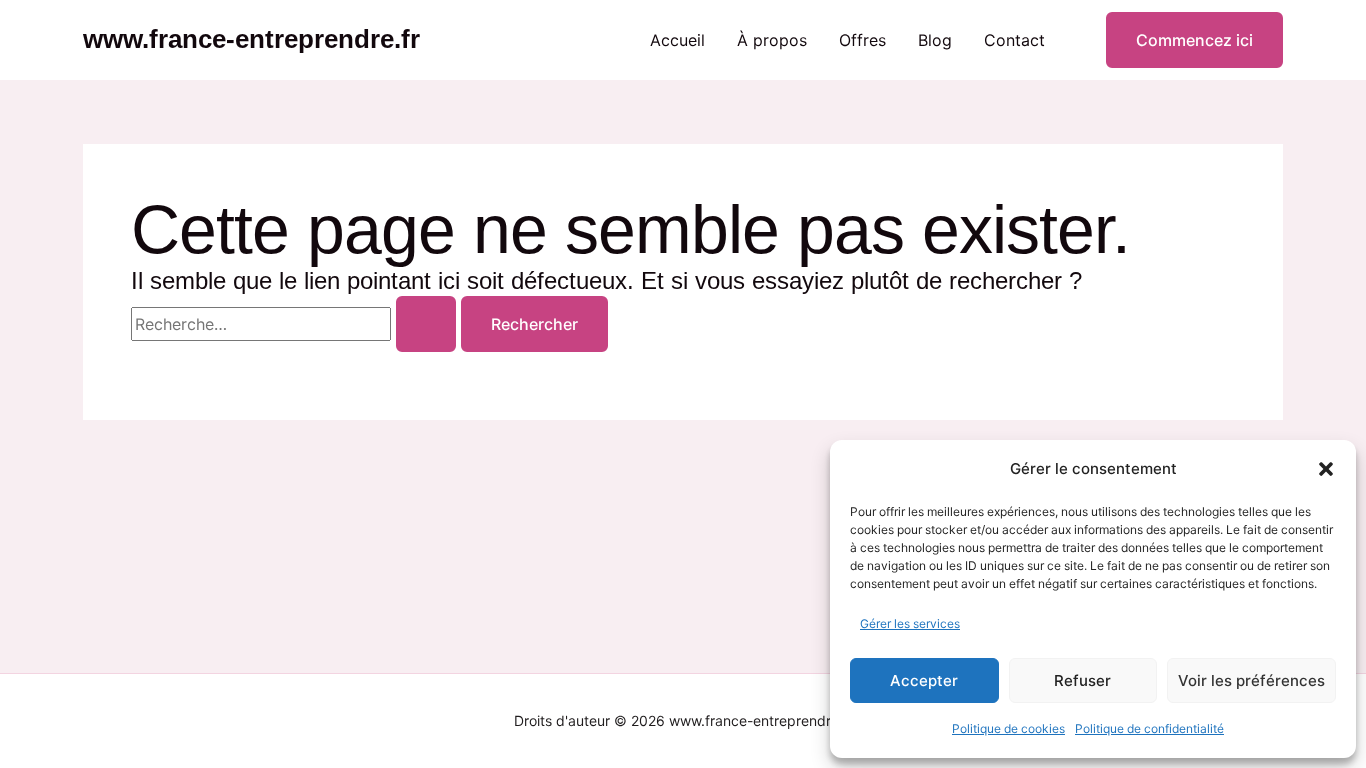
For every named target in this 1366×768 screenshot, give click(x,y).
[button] (1326, 469)
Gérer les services (910, 623)
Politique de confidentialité (1149, 728)
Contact (1014, 40)
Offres (862, 40)
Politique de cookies (1008, 728)
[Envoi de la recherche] (426, 324)
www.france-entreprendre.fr (251, 39)
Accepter (924, 680)
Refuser (1082, 680)
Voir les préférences (1251, 680)
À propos (772, 40)
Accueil (677, 40)
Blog (935, 40)
